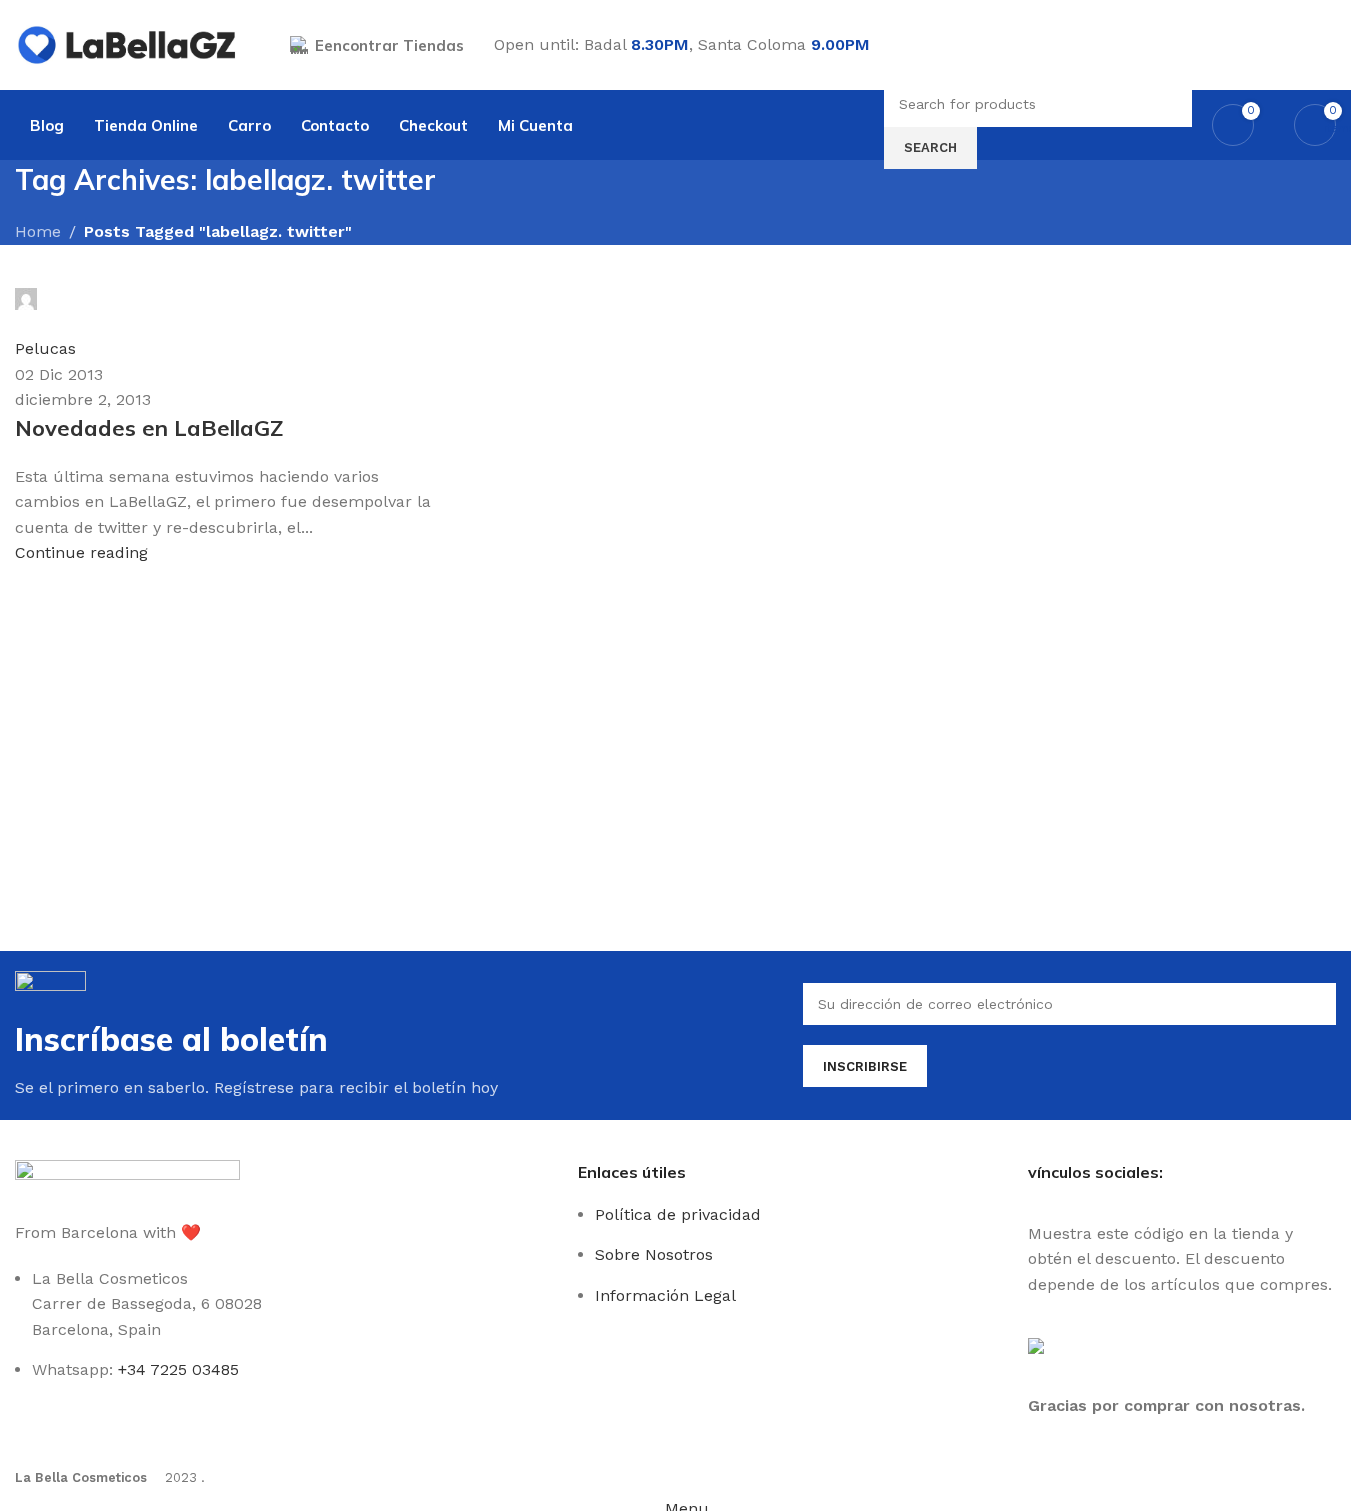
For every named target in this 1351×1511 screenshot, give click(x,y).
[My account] (1328, 45)
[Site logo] (127, 43)
